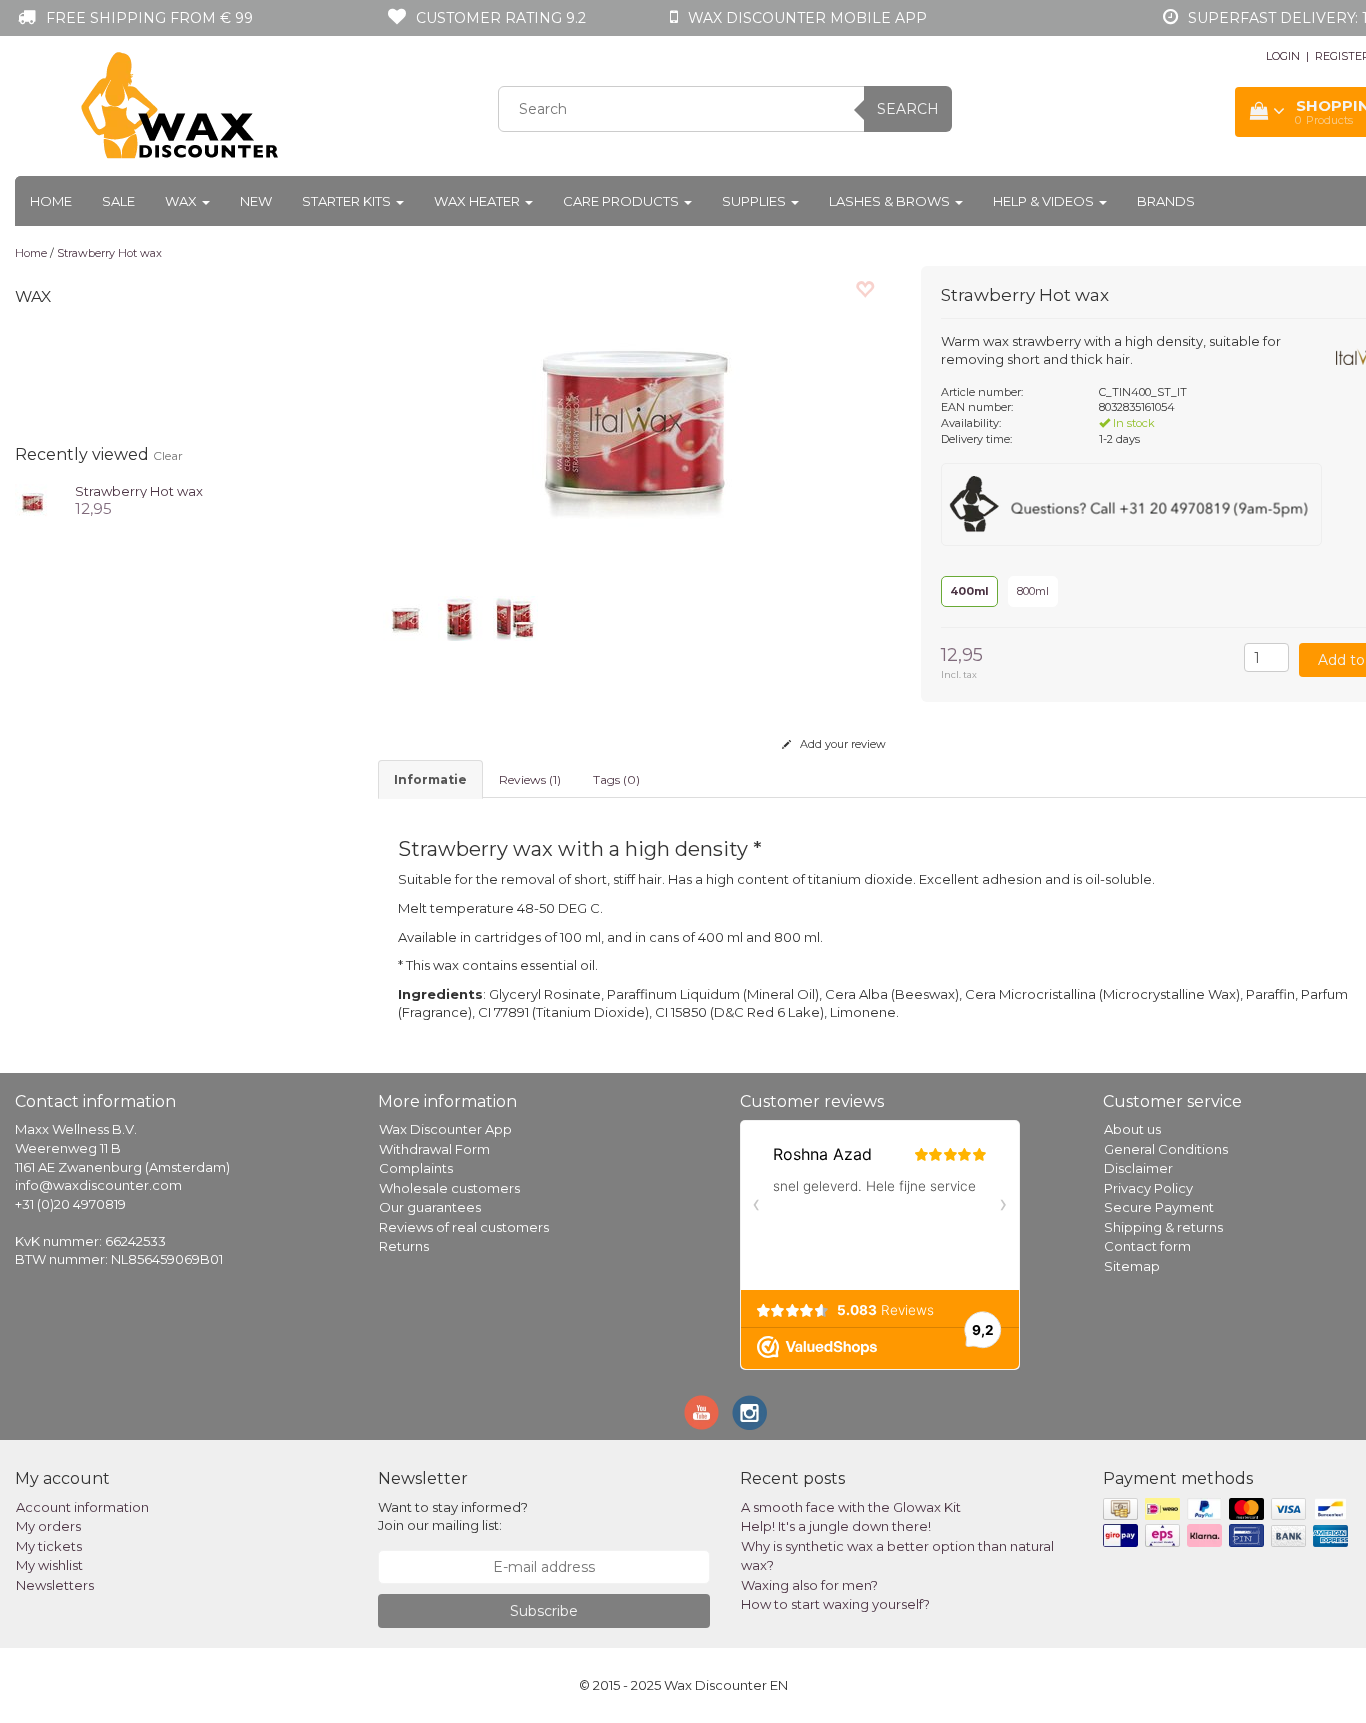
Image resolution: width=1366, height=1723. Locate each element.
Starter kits (348, 201)
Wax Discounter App (445, 1129)
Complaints (416, 1168)
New (256, 201)
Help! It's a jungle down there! (836, 1526)
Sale (118, 201)
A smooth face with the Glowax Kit (851, 1507)
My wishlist (49, 1565)
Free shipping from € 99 (149, 18)
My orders (48, 1526)
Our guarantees (430, 1207)
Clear (168, 455)
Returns (404, 1246)
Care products (622, 201)
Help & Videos (1045, 201)
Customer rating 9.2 (501, 18)
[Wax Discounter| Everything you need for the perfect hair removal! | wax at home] (181, 106)
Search (908, 109)
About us (1132, 1129)
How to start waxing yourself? (835, 1604)
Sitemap (1132, 1266)
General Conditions (1166, 1149)
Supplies (755, 201)
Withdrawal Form (434, 1149)
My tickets (49, 1546)
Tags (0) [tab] (616, 779)
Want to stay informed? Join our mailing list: (453, 1516)
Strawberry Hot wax (109, 253)
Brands (1166, 201)
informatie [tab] (430, 779)
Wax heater (478, 201)
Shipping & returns (1163, 1227)
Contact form (1147, 1246)
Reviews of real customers (464, 1227)
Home (51, 201)
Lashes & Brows (891, 201)
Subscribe (544, 1611)
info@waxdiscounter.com (98, 1185)
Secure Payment (1159, 1207)
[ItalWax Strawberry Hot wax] (32, 499)
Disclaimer (1138, 1168)
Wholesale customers (449, 1188)
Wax (182, 201)
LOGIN (1283, 56)
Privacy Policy (1148, 1188)
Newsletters (55, 1585)
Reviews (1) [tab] (530, 779)
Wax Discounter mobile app (807, 18)
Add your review (841, 744)
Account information (82, 1507)
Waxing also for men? (809, 1585)
